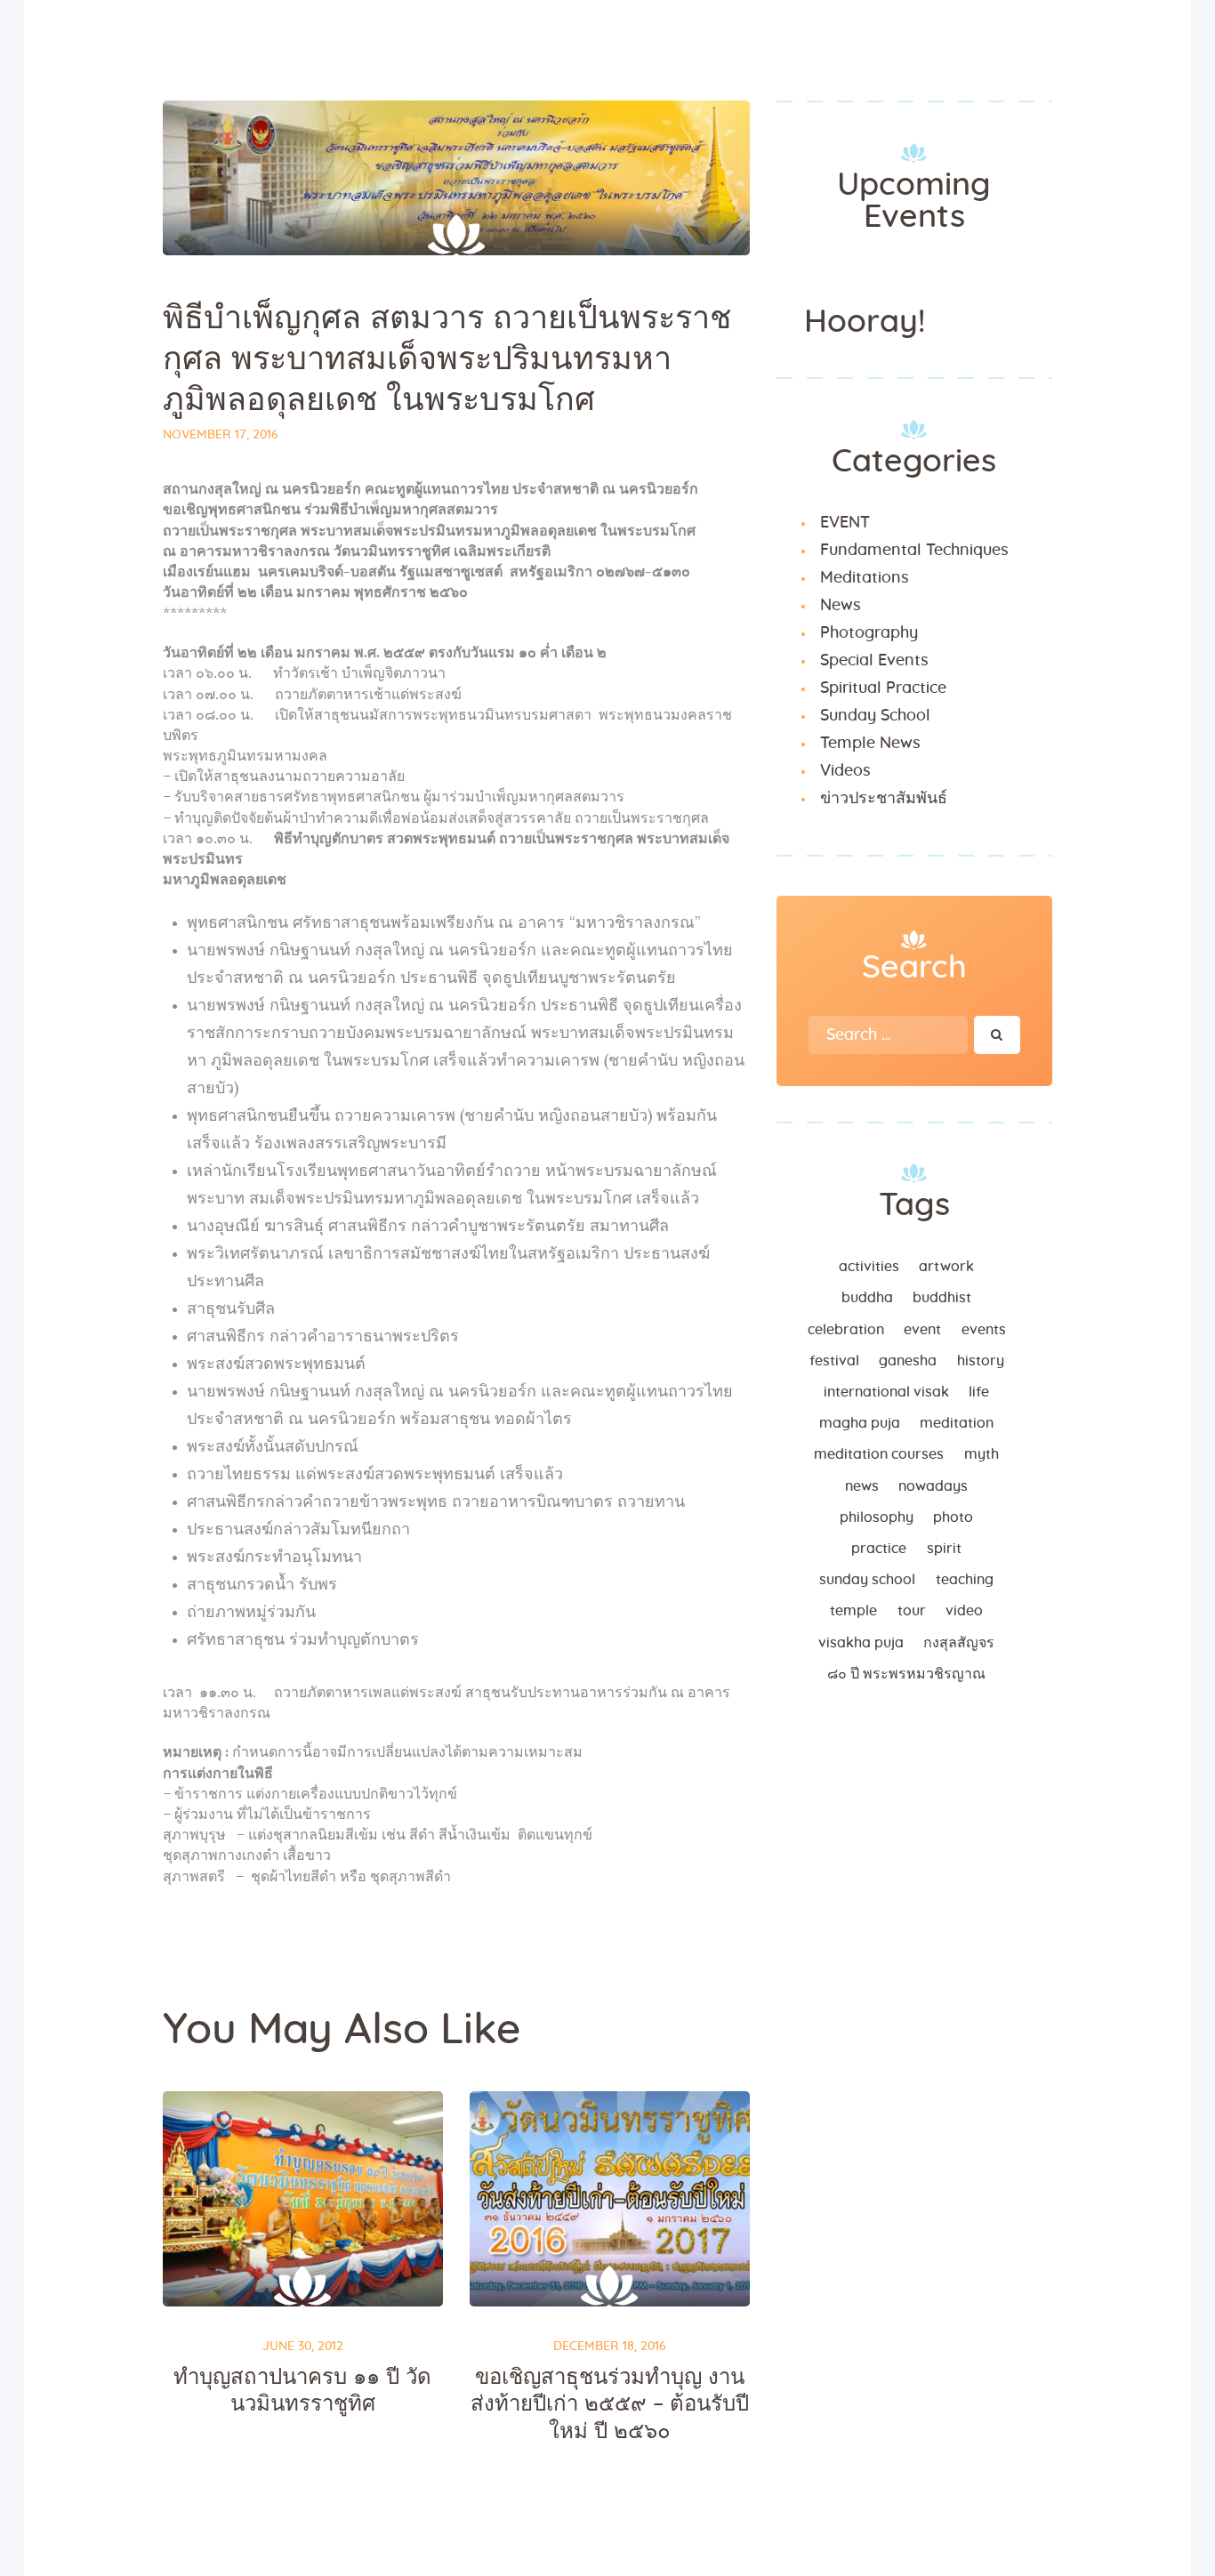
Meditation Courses (879, 1454)
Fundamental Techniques (914, 551)
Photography (869, 633)
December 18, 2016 (610, 2347)
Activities (869, 1267)
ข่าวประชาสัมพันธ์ (884, 799)
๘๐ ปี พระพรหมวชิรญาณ (906, 1674)
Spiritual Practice (883, 688)
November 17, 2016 (221, 435)
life (979, 1392)
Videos (845, 771)
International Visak (886, 1392)
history (981, 1361)
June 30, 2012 (303, 2347)
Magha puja (860, 1423)
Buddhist (942, 1298)
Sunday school (867, 1580)
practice (879, 1549)
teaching (965, 1580)
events (984, 1330)
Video (964, 1611)
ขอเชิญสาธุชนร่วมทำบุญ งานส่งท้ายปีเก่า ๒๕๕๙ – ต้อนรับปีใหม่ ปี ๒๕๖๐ (610, 2405)
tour (912, 1611)
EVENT (845, 523)
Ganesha (908, 1361)
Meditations (865, 578)
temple (853, 1611)
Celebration (846, 1330)
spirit (944, 1549)
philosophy (877, 1517)
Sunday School (875, 716)
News (841, 606)
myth (982, 1454)
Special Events (874, 661)
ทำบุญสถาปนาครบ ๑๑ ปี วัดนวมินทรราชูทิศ (302, 2391)
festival (834, 1361)
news (862, 1486)
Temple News (870, 744)
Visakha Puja (861, 1643)
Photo (953, 1517)
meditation (957, 1423)
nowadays (933, 1486)
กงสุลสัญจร (959, 1643)
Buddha (867, 1298)
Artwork (946, 1267)
